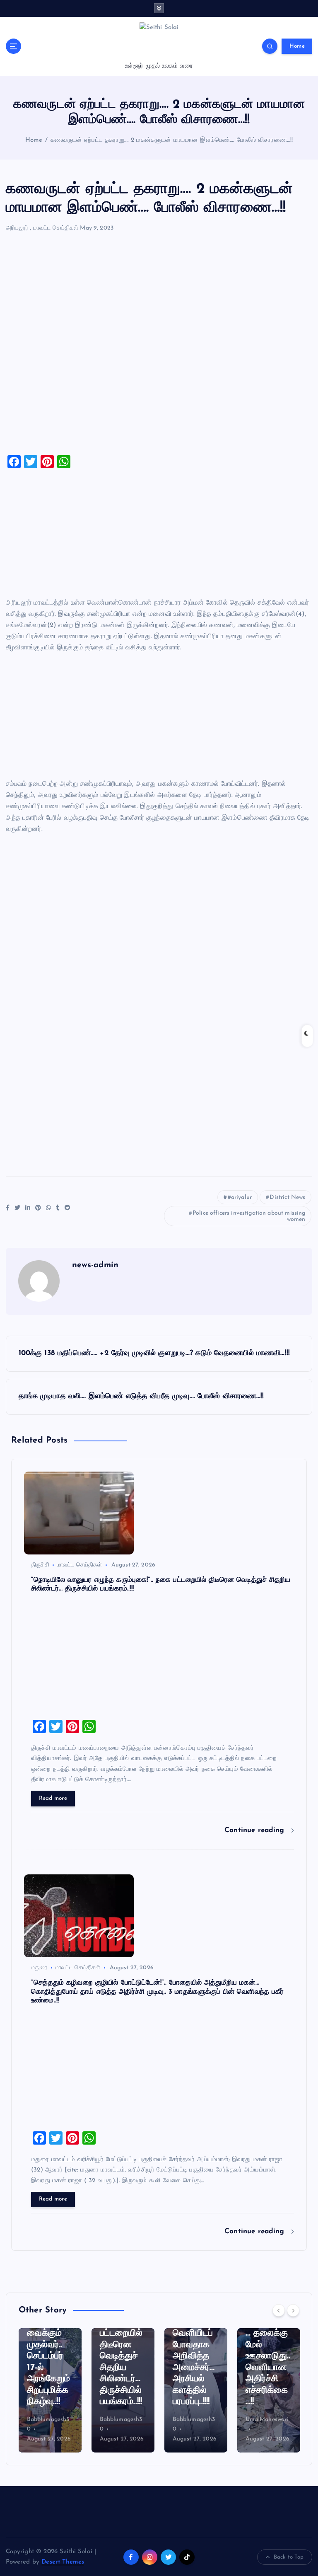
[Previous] (279, 2310)
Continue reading (256, 1830)
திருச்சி (40, 1565)
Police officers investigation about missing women (249, 1216)
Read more (53, 1798)
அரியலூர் (17, 228)
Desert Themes (63, 2562)
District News (287, 1197)
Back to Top (289, 2557)
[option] (50, 2390)
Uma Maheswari (194, 2420)
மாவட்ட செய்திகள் (56, 228)
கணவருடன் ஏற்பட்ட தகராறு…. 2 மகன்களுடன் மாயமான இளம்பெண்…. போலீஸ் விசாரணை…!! (172, 140)
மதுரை (39, 1968)
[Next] (293, 2310)
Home (297, 46)
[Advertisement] (159, 347)
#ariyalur (240, 1197)
